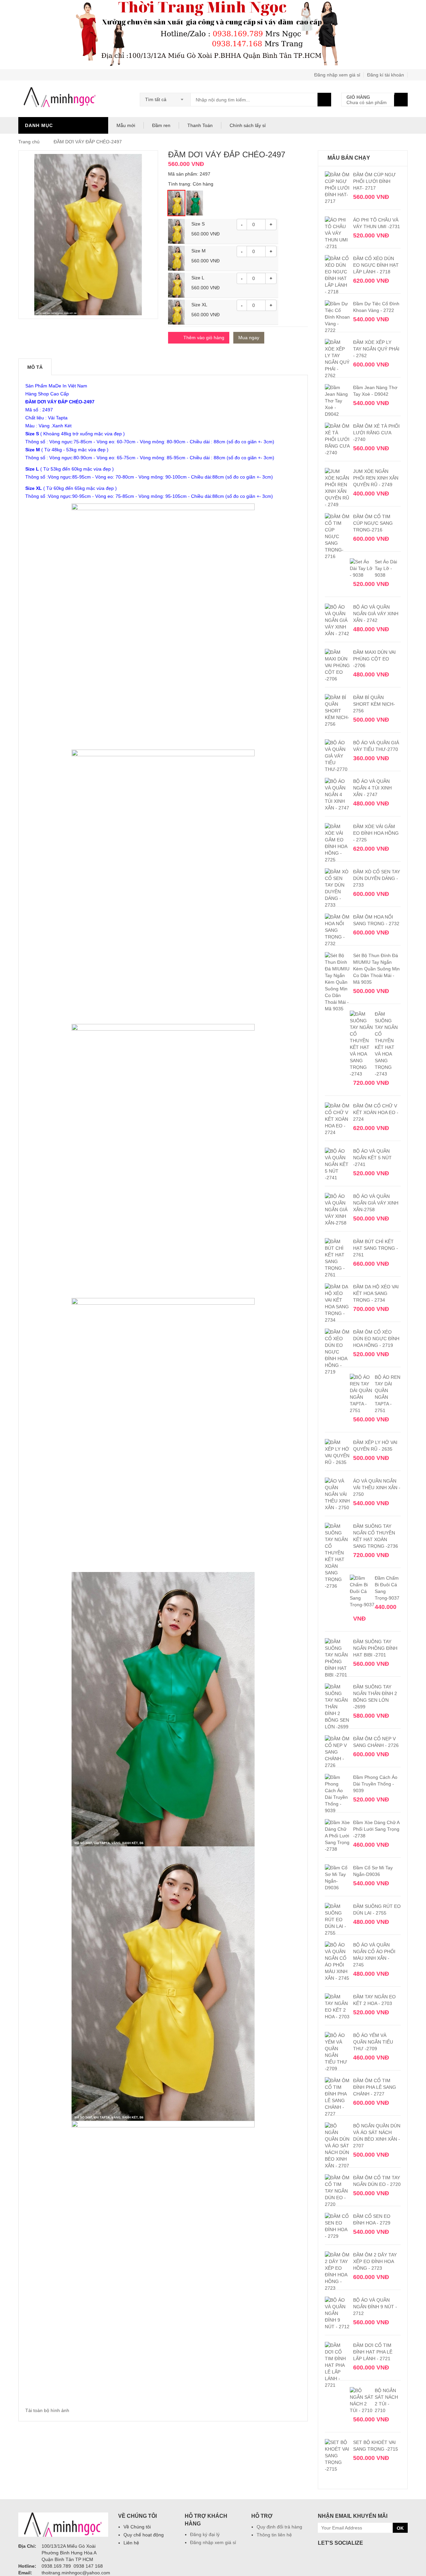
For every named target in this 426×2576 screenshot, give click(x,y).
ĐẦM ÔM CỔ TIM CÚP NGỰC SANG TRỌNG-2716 (373, 523)
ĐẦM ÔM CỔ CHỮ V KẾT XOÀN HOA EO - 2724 (376, 1112)
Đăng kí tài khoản (386, 75)
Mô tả (35, 367)
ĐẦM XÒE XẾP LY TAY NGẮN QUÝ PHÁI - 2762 (376, 349)
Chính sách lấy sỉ (248, 125)
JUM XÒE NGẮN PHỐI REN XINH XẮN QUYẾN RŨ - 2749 (376, 478)
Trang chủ (30, 142)
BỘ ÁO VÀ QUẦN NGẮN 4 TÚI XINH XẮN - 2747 (372, 788)
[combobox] (165, 97)
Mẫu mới (126, 125)
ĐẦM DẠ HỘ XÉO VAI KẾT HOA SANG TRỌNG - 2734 (376, 1293)
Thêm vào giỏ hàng (204, 338)
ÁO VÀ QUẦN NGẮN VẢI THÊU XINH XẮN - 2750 (377, 1488)
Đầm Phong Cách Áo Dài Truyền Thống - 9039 (375, 1784)
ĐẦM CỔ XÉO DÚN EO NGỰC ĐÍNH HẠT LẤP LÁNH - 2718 (376, 265)
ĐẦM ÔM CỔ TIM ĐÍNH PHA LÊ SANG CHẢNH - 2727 (375, 2087)
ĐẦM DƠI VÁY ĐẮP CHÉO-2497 (87, 142)
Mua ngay (249, 338)
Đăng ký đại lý (205, 2534)
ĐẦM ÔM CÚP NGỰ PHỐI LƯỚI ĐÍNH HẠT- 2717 (374, 181)
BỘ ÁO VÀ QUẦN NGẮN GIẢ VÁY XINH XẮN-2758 (376, 1203)
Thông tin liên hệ (274, 2535)
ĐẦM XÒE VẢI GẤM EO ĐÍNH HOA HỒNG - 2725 (376, 833)
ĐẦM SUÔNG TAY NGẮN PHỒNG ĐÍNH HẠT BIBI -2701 (375, 1648)
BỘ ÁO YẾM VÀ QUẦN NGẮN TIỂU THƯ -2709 (373, 2042)
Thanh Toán (200, 125)
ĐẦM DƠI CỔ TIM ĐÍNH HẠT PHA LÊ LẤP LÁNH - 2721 (373, 2352)
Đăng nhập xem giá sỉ (337, 75)
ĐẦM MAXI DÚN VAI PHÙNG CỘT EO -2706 (374, 659)
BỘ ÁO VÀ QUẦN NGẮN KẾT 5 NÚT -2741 (372, 1158)
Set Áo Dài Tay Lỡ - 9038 (386, 568)
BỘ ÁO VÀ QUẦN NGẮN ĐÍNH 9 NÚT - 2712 (375, 2307)
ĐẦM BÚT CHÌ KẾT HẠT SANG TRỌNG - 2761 (376, 1248)
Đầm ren (161, 125)
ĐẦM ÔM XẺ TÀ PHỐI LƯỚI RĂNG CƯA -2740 (376, 433)
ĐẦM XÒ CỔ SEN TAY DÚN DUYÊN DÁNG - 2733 (377, 878)
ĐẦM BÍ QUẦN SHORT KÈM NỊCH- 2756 (374, 704)
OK (400, 2528)
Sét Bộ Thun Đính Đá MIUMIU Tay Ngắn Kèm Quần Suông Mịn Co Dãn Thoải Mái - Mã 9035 (376, 969)
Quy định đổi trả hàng (279, 2527)
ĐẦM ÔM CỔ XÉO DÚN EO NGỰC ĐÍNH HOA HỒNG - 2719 (376, 1339)
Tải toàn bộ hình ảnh (47, 2410)
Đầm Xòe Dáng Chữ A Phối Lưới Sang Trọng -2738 (376, 1829)
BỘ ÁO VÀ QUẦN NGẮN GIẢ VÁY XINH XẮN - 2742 (376, 614)
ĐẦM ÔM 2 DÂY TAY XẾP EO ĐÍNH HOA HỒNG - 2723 (375, 2261)
